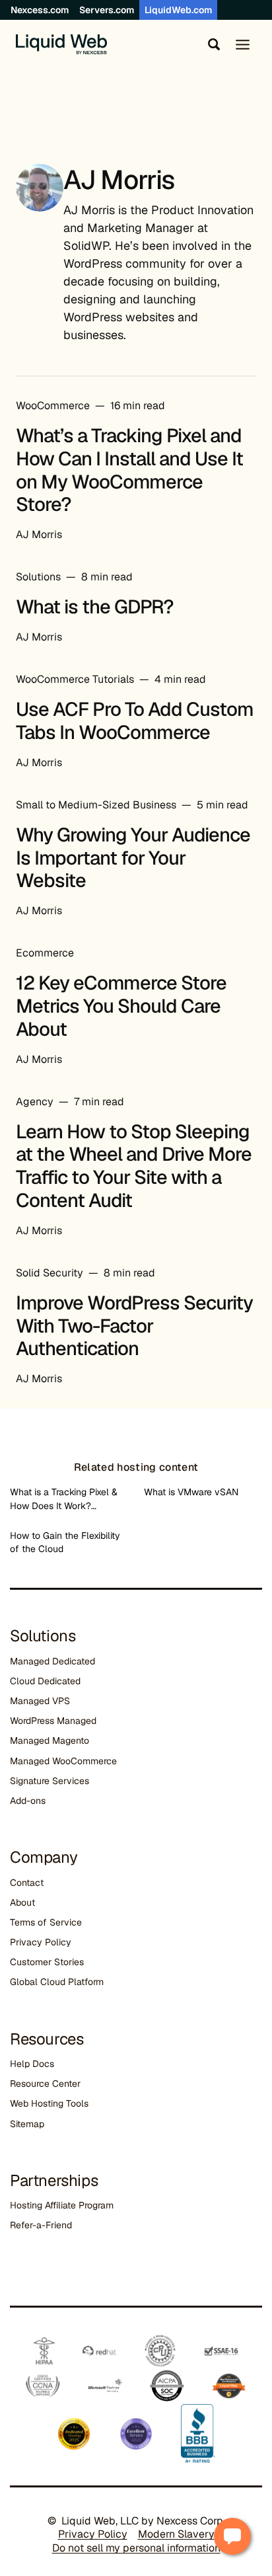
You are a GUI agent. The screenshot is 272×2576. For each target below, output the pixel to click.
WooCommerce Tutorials (75, 679)
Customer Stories (47, 1962)
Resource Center (45, 2084)
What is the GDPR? (95, 607)
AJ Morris (39, 534)
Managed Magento (50, 1740)
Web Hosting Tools (49, 2103)
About (22, 1902)
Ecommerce (45, 953)
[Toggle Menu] (243, 45)
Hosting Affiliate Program (62, 2205)
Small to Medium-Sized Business (96, 805)
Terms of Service (46, 1922)
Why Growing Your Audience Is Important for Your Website (133, 858)
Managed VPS (40, 1701)
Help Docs (32, 2064)
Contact (27, 1883)
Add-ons (28, 1801)
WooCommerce (53, 406)
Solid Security (50, 1273)
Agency (35, 1102)
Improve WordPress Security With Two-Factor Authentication (134, 1326)
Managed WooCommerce (63, 1761)
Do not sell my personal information (136, 2548)
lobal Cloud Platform (60, 1982)
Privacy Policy (41, 1942)
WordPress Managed (53, 1721)
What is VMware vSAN (191, 1492)
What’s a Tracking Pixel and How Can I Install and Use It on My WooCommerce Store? (129, 470)
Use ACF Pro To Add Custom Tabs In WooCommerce (135, 721)
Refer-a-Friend (41, 2225)
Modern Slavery (176, 2534)
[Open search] (211, 44)
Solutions (38, 577)
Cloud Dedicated (45, 1681)
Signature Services (50, 1781)
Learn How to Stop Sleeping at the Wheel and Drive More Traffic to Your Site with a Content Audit (134, 1166)
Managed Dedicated (52, 1661)
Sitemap (27, 2124)
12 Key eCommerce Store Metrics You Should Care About (121, 1006)
